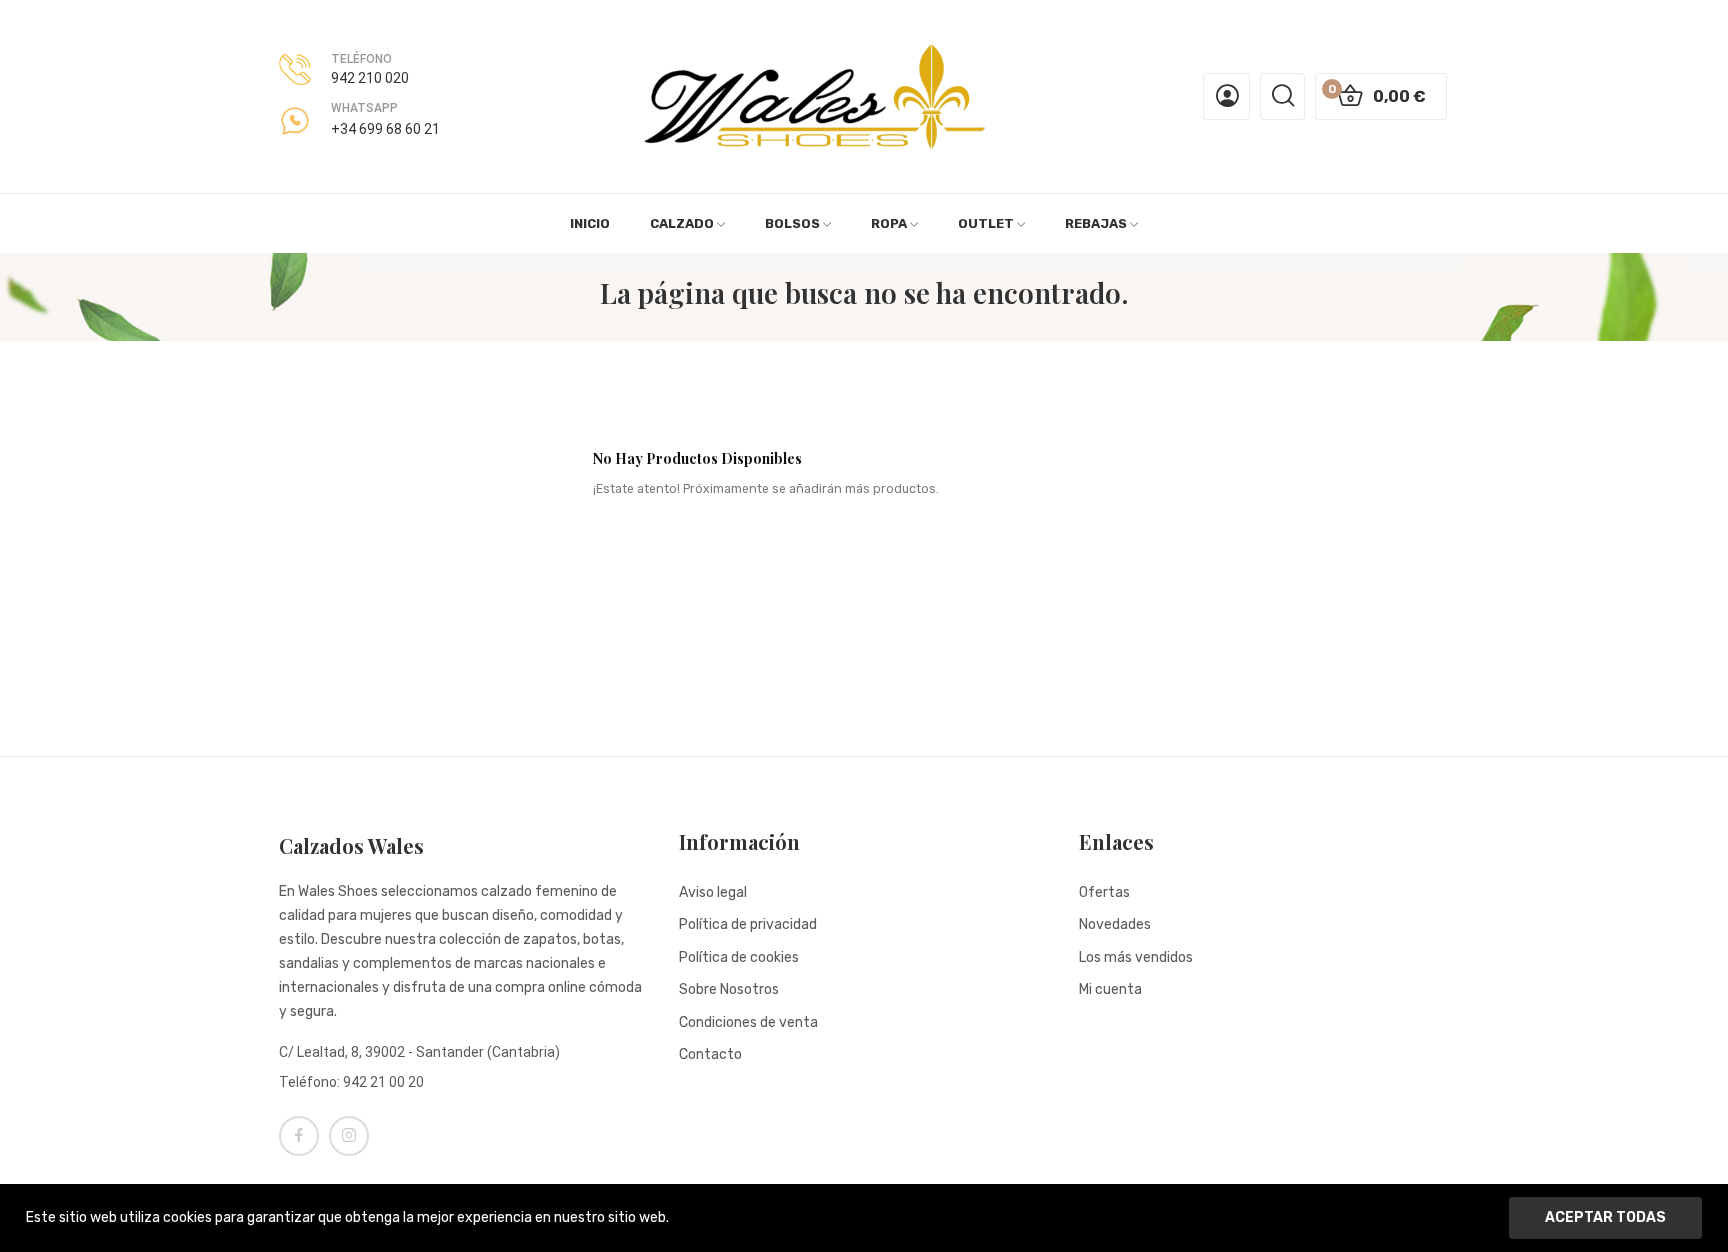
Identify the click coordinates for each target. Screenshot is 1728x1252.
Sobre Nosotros (729, 989)
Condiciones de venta (748, 1022)
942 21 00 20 (383, 1082)
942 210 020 (370, 78)
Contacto (710, 1054)
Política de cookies (739, 957)
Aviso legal (713, 892)
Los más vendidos (1136, 957)
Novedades (1115, 924)
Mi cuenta (1110, 989)
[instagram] (349, 1136)
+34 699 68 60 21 (385, 129)
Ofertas (1104, 892)
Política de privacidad (748, 924)
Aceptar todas (1605, 1217)
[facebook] (299, 1136)
